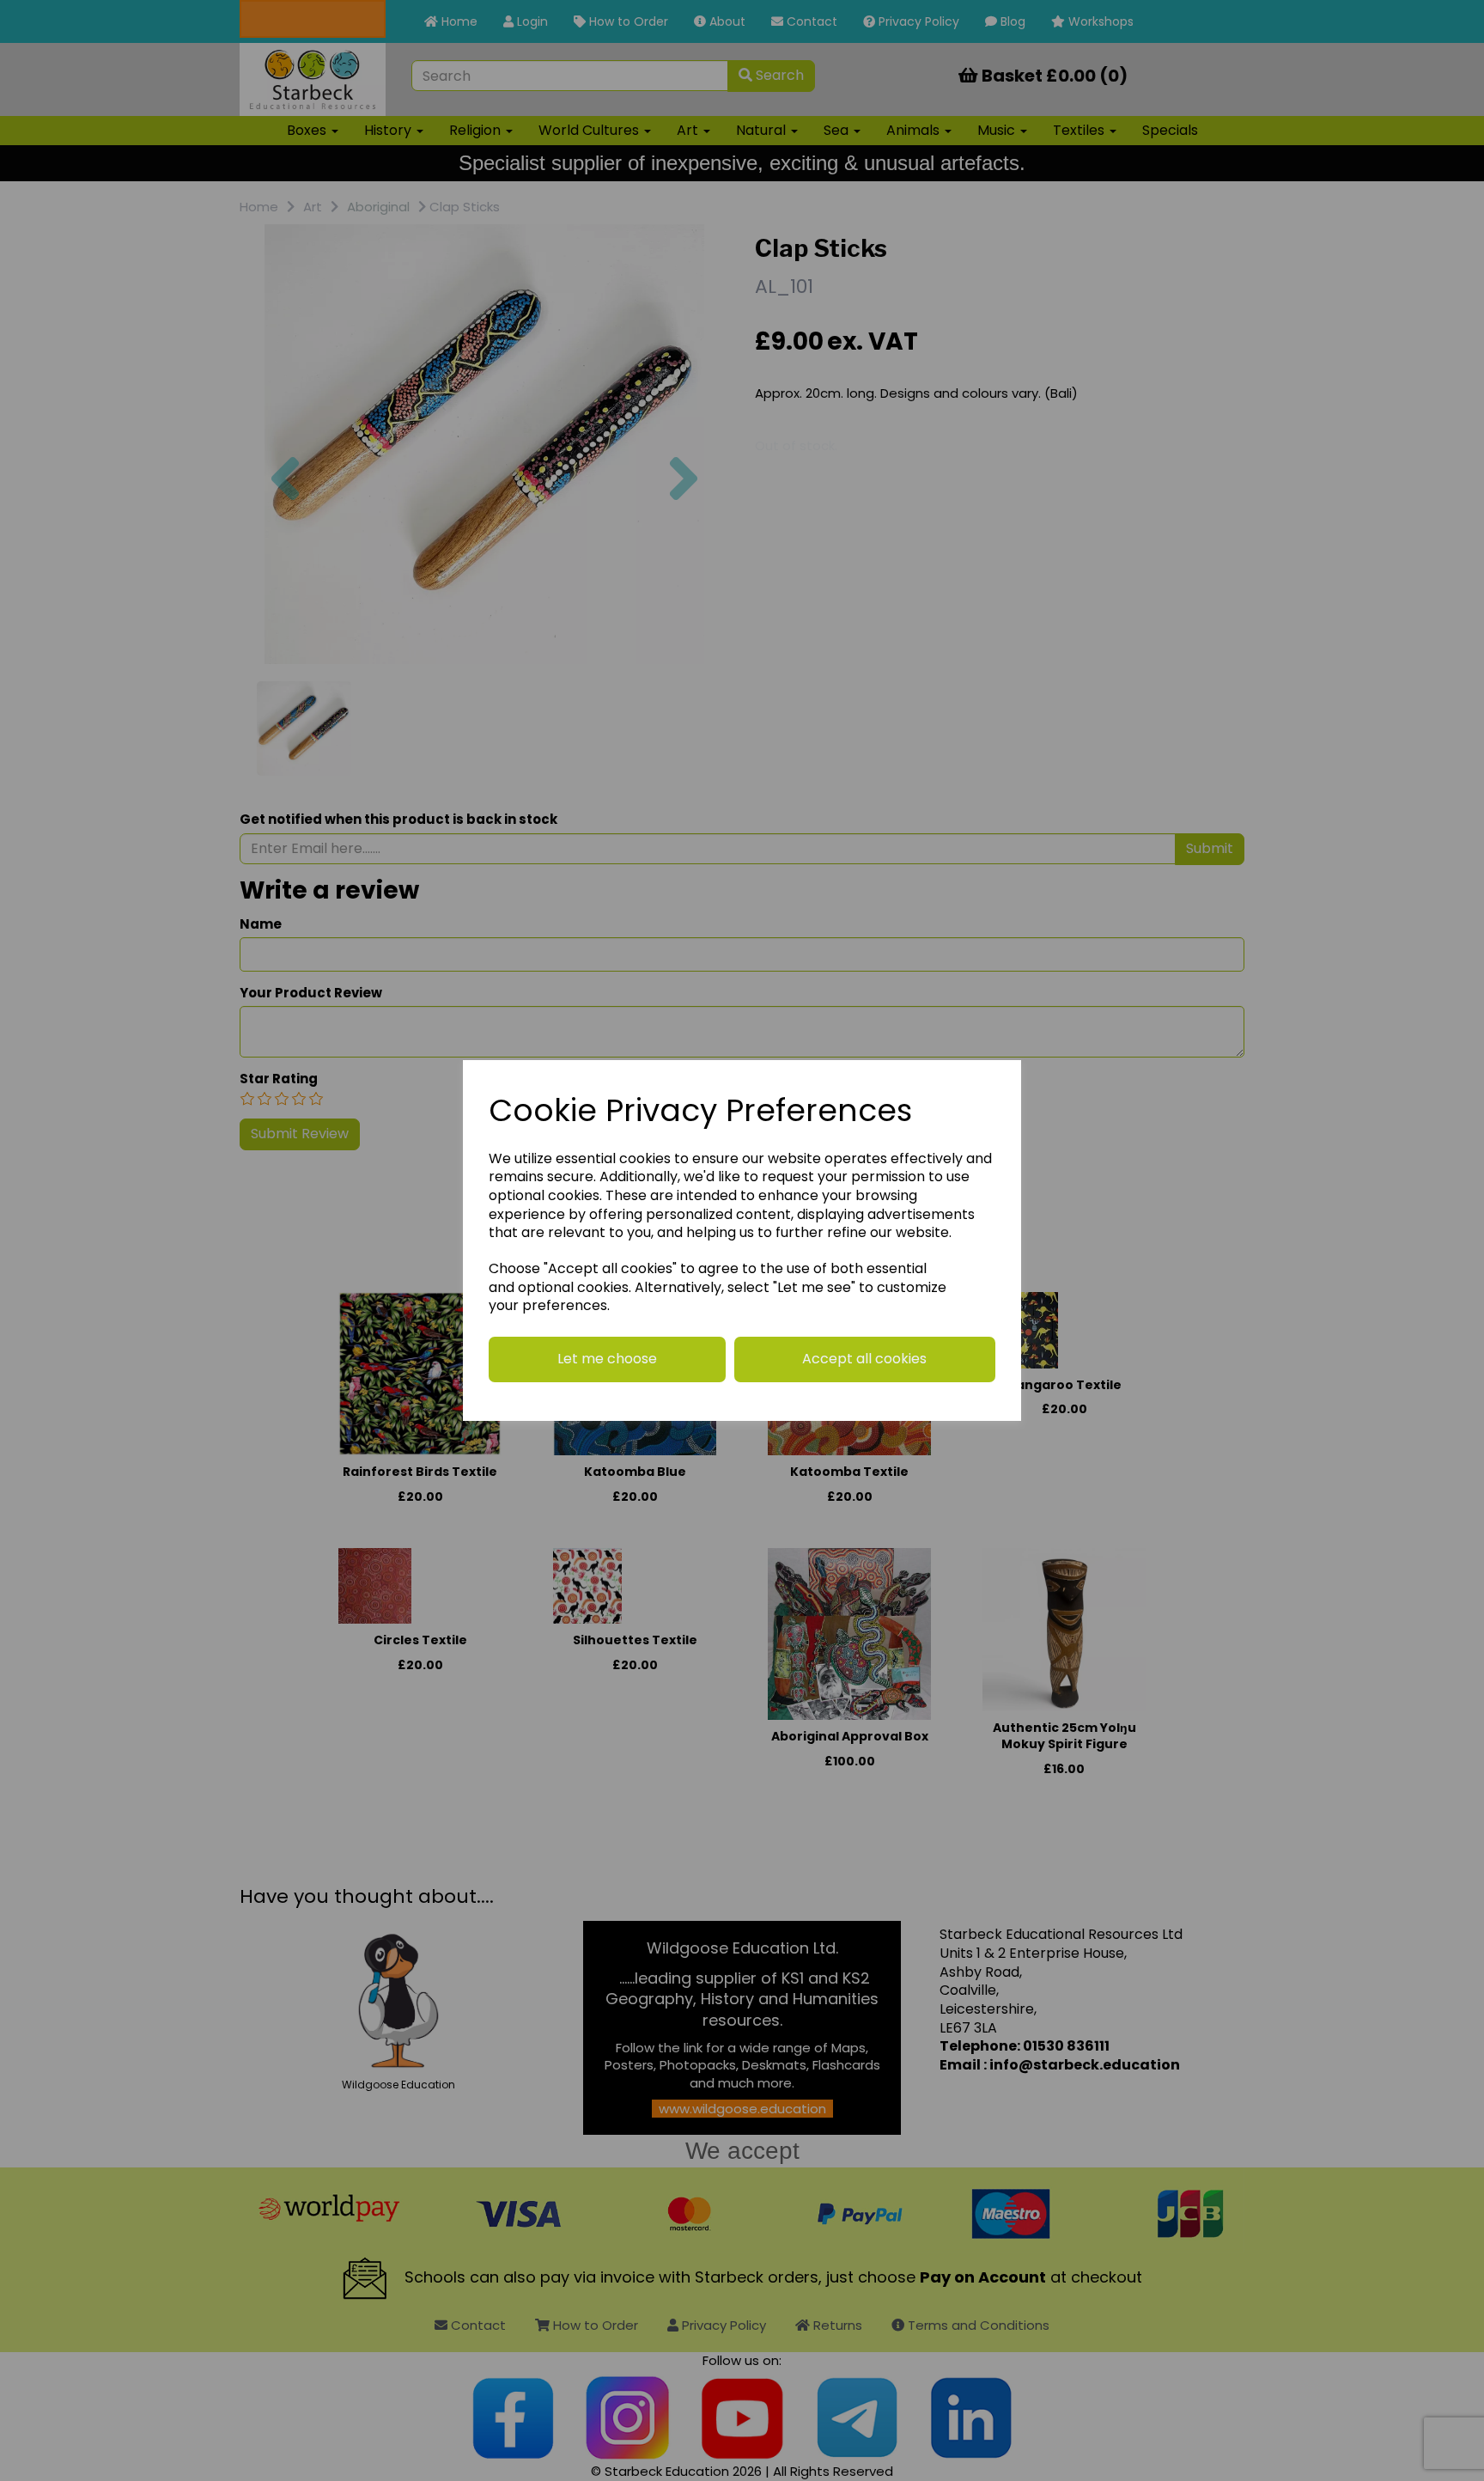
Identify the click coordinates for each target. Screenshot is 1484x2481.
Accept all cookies (864, 1359)
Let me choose (607, 1359)
